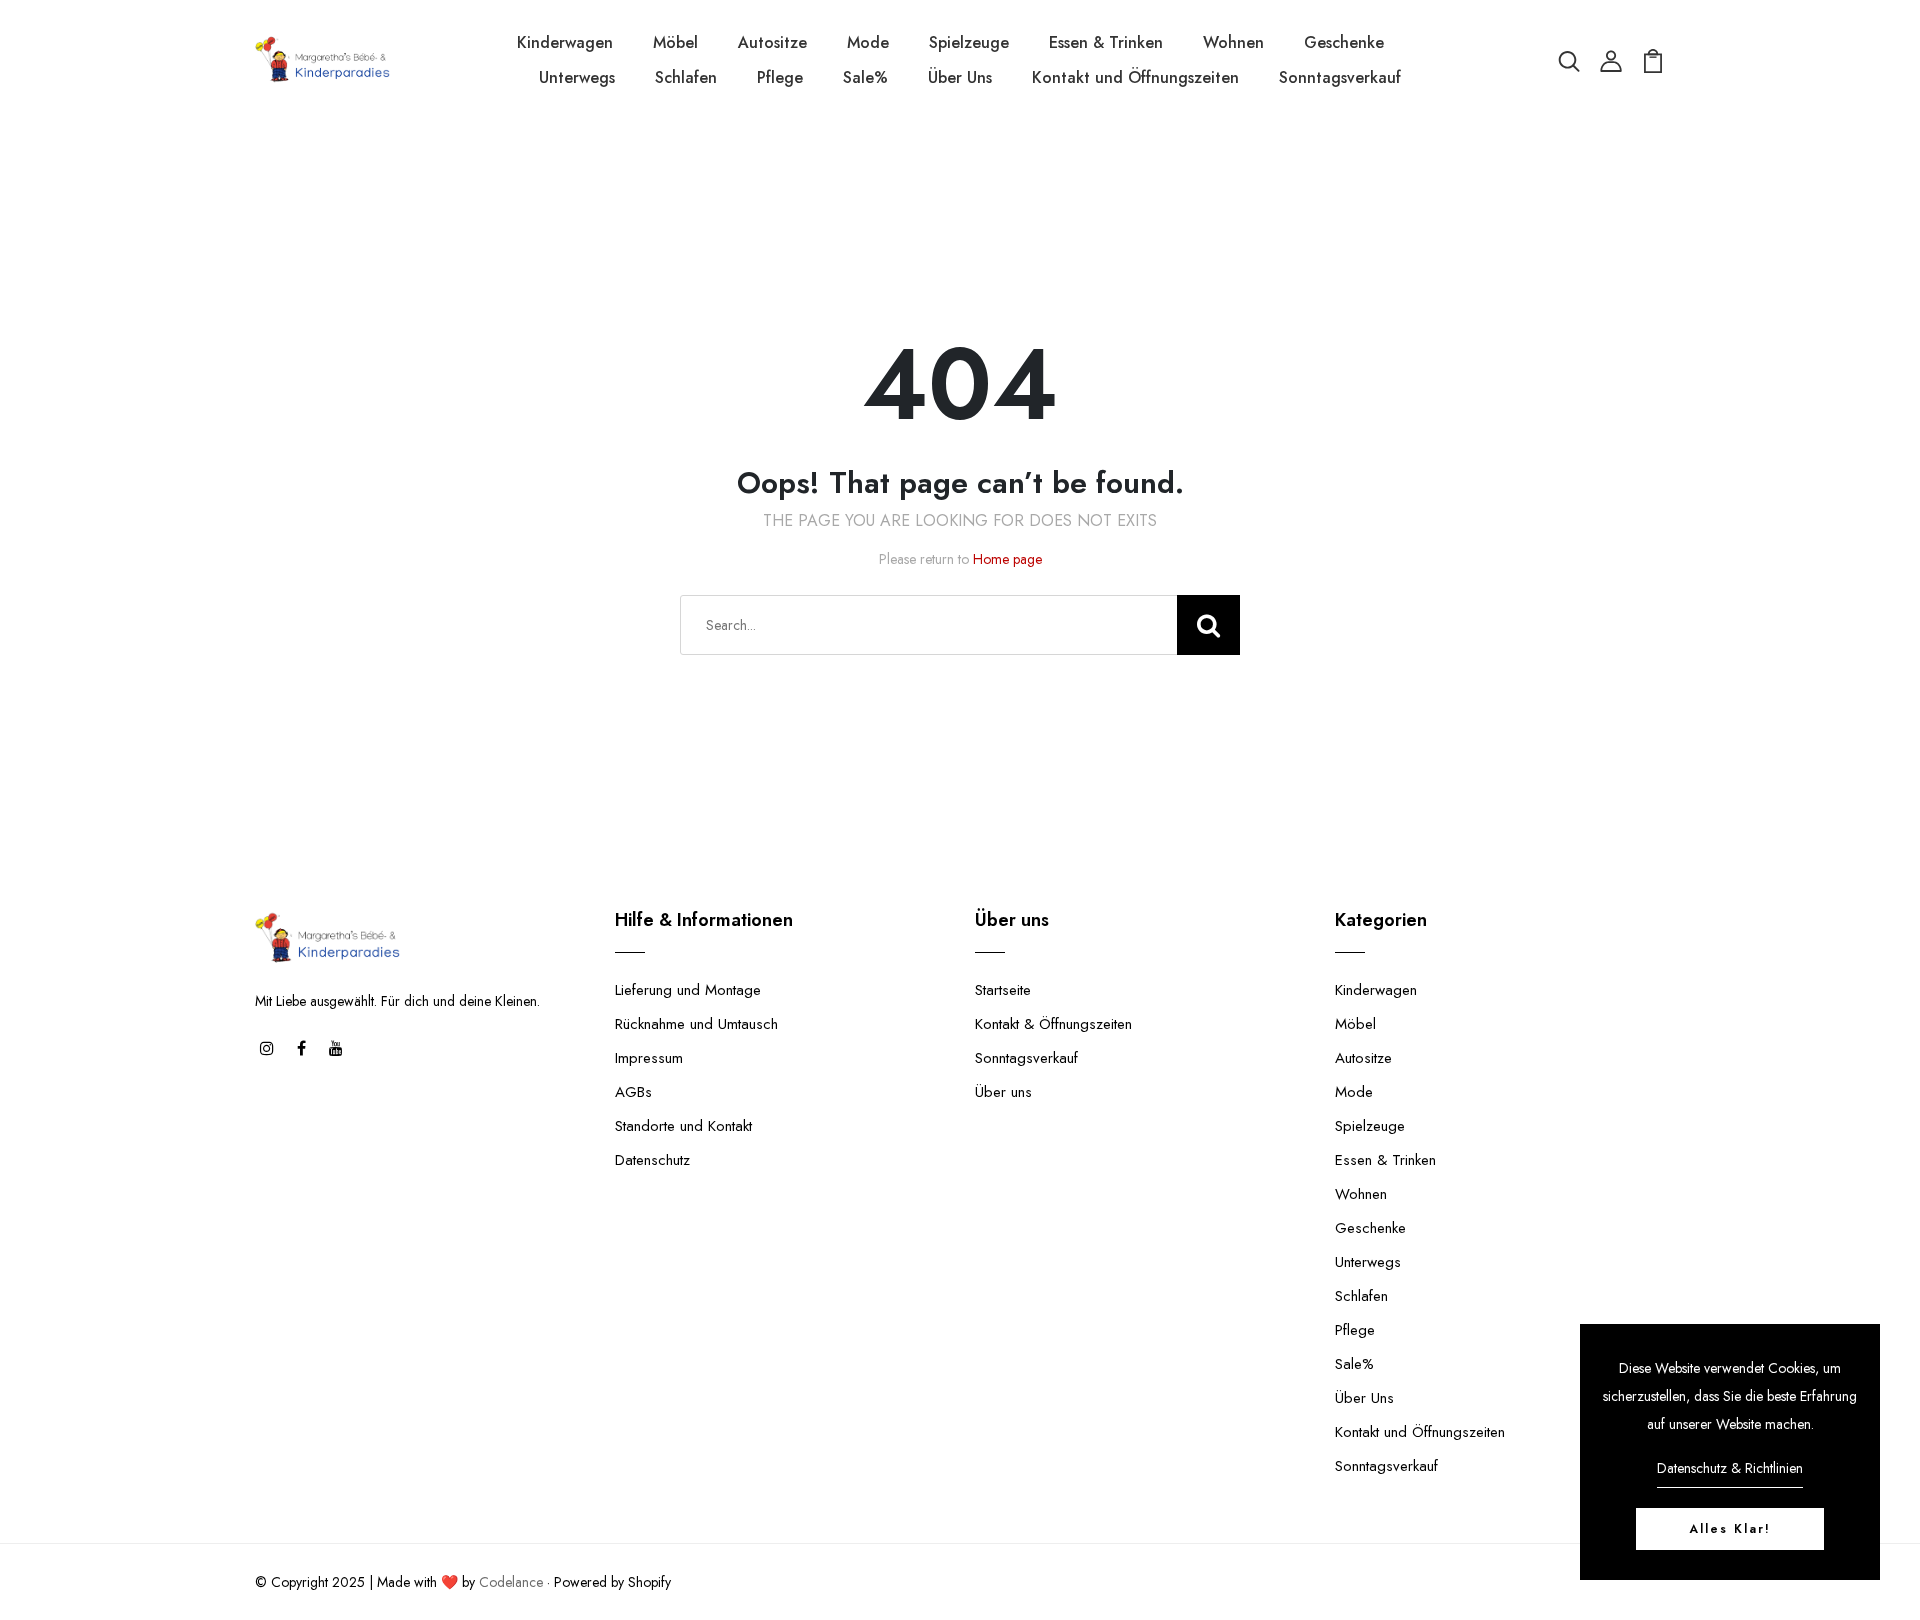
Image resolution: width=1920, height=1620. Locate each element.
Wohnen (1233, 42)
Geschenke (1344, 42)
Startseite (1003, 990)
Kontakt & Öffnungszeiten (1053, 1024)
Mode (868, 42)
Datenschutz (652, 1160)
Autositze (772, 42)
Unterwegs (577, 77)
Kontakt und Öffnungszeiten (1135, 77)
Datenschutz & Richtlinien (1730, 1468)
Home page (1007, 559)
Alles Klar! (1730, 1529)
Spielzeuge (969, 42)
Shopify (649, 1582)
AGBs (633, 1092)
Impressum (649, 1058)
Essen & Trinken (1106, 42)
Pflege (780, 77)
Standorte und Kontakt (683, 1126)
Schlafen (686, 77)
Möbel (675, 42)
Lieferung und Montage (688, 990)
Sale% (865, 77)
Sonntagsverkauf (1340, 77)
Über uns (1003, 1092)
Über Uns (960, 77)
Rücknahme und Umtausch (696, 1024)
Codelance (511, 1582)
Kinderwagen (565, 42)
